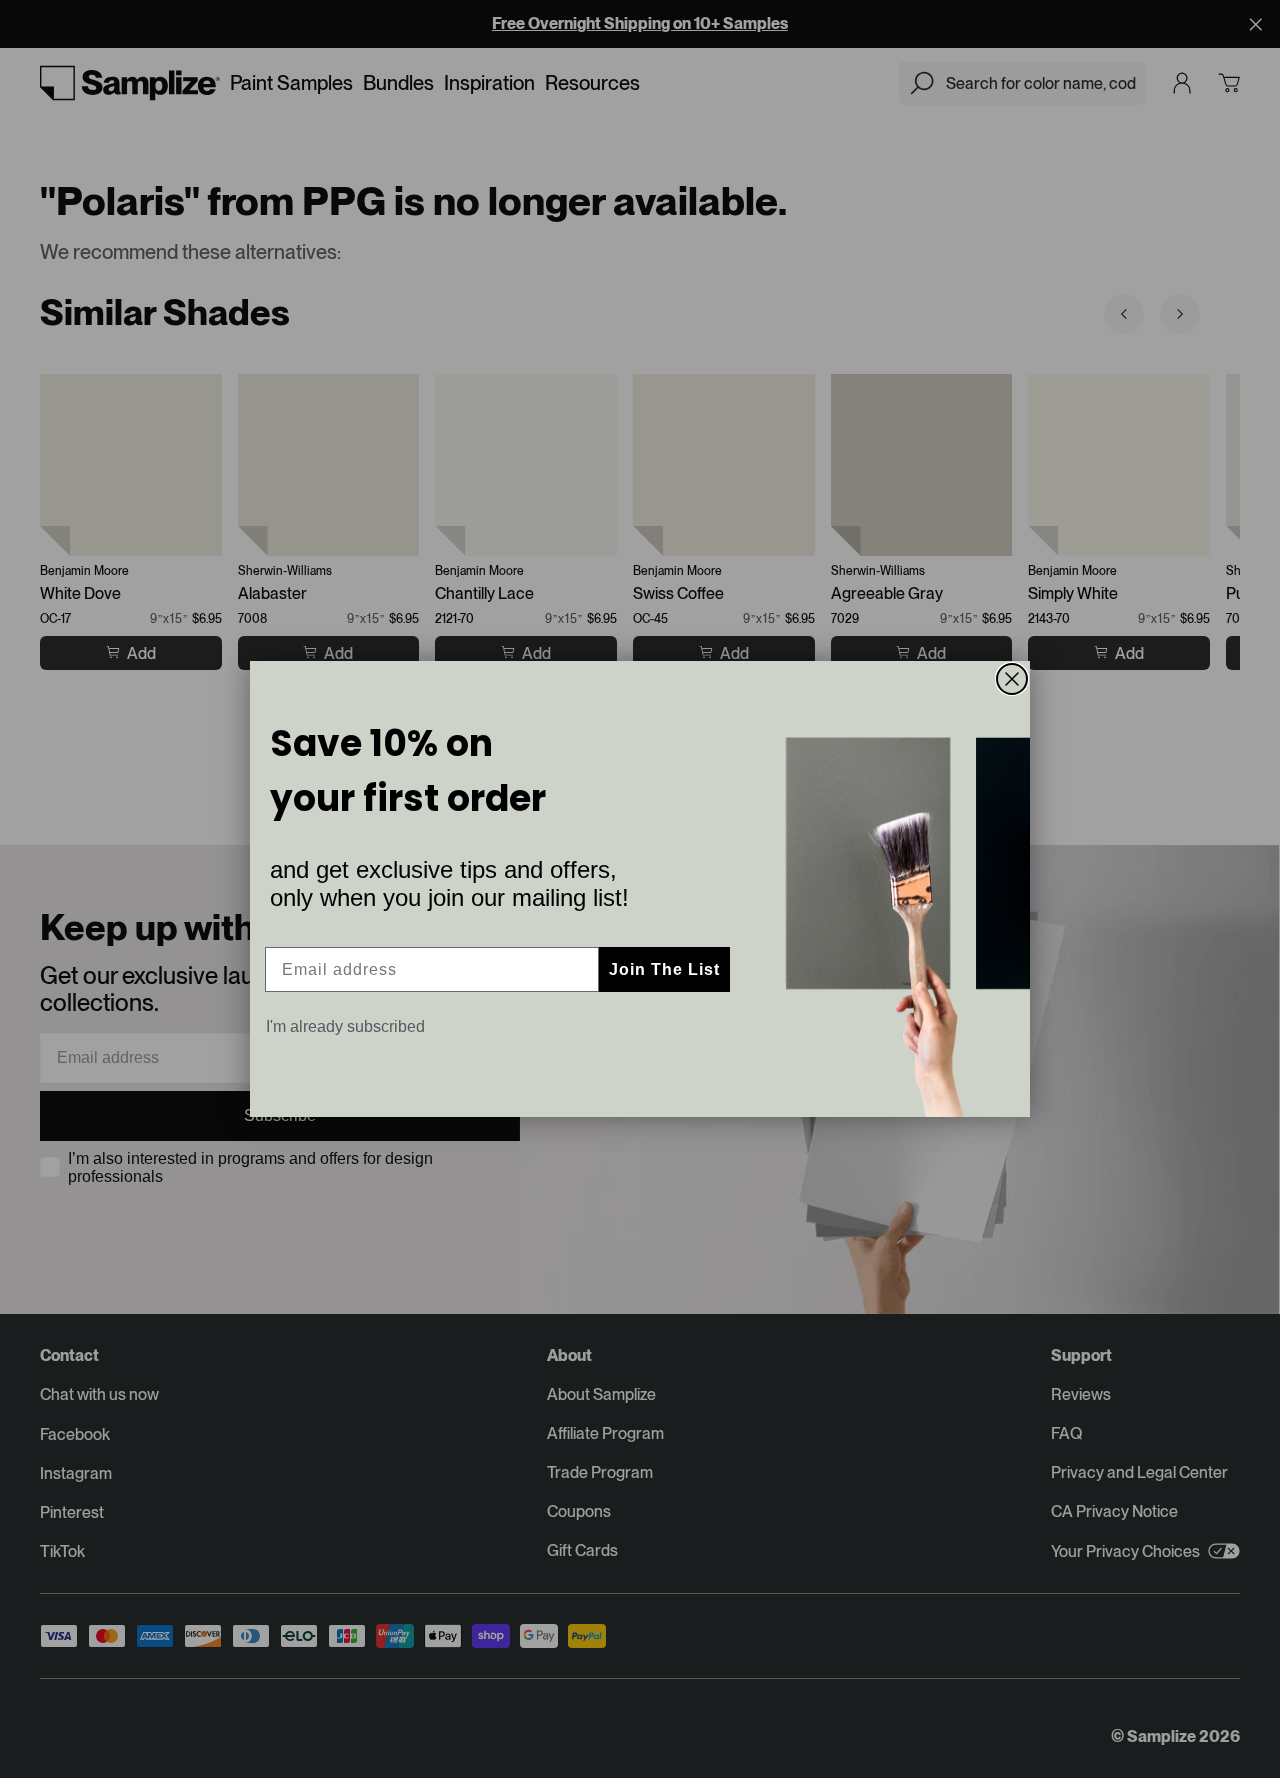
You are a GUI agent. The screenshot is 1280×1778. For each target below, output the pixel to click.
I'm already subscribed (345, 1026)
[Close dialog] (1012, 679)
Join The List (664, 969)
